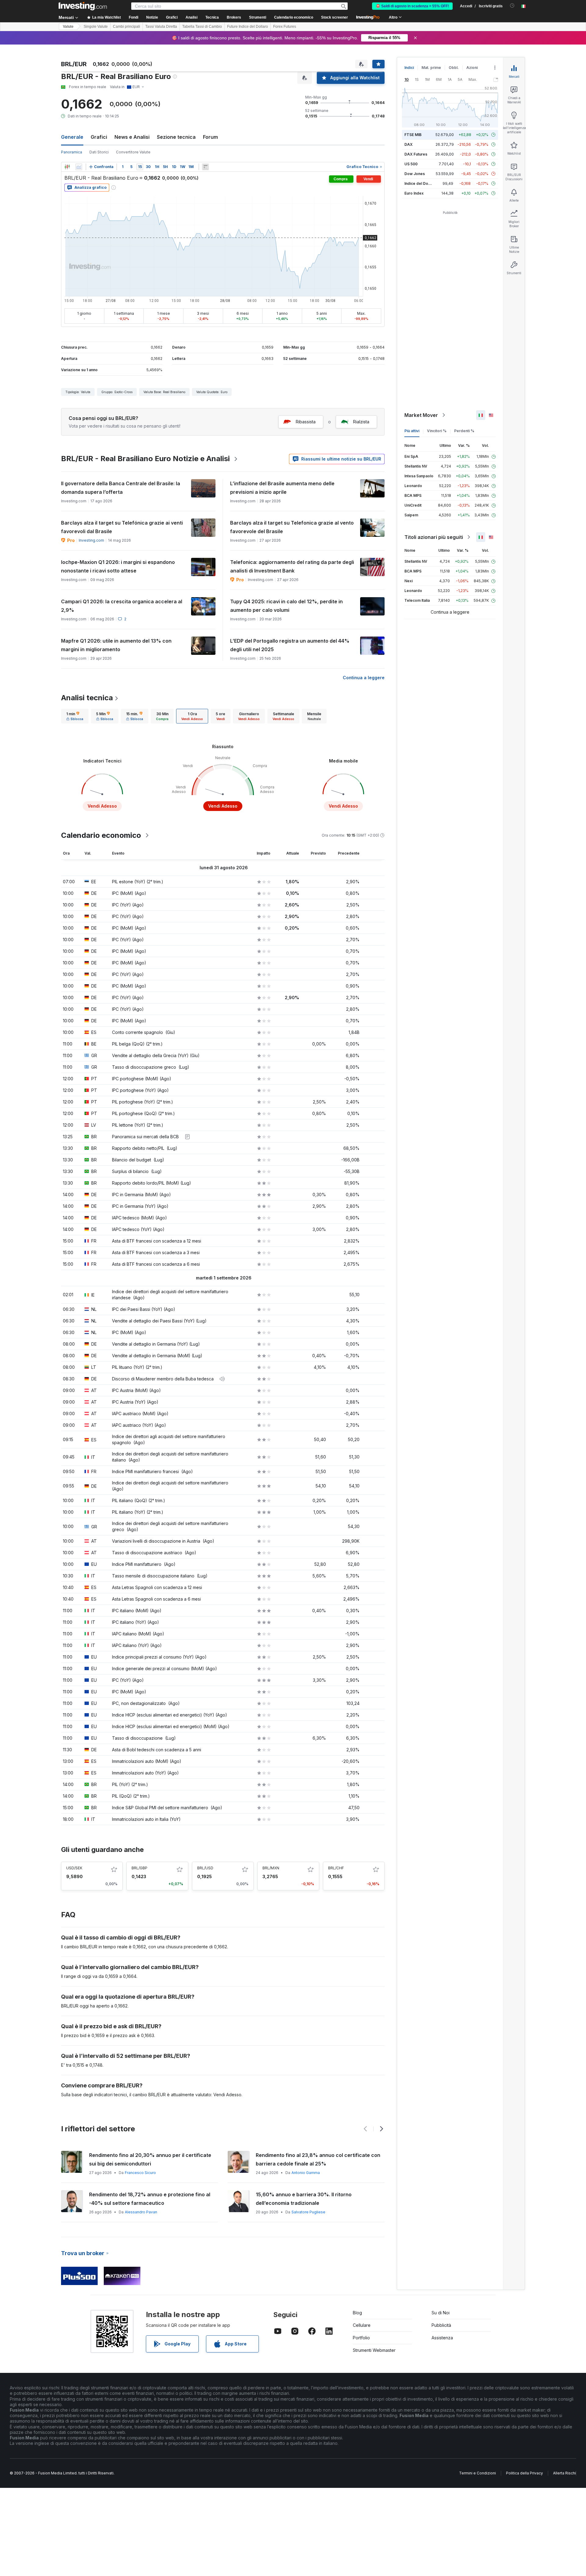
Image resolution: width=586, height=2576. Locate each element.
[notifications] (512, 6)
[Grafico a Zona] (79, 167)
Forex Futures (285, 27)
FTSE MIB (413, 135)
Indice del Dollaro (420, 183)
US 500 (411, 164)
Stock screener (335, 17)
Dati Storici (99, 152)
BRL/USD (205, 1868)
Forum (210, 137)
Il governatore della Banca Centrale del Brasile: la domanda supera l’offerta (121, 488)
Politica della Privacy (525, 2473)
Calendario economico (294, 17)
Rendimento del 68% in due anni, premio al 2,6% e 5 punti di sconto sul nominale (152, 2199)
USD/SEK (74, 1868)
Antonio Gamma (138, 2173)
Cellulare (362, 2325)
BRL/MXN (271, 1868)
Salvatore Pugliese (140, 2212)
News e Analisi (132, 137)
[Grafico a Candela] (67, 167)
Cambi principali (127, 27)
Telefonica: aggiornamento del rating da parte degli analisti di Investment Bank (292, 566)
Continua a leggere (364, 678)
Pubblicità (441, 2325)
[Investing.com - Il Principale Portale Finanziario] (83, 6)
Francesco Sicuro (307, 2173)
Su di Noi (441, 2313)
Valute (68, 27)
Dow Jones (415, 174)
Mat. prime (431, 68)
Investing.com (91, 540)
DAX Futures (416, 154)
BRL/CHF (336, 1868)
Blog (357, 2313)
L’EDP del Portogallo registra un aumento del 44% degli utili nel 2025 (290, 645)
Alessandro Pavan (308, 2212)
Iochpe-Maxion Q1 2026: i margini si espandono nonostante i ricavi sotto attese (118, 566)
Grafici (99, 137)
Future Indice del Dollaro (248, 27)
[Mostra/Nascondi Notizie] (205, 167)
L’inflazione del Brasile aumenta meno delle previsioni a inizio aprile (282, 488)
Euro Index (414, 193)
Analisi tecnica (87, 698)
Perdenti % (464, 431)
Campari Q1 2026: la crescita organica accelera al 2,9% (122, 606)
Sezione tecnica (176, 137)
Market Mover (421, 415)
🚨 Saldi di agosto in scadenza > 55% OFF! (412, 6)
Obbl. (454, 68)
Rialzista (361, 422)
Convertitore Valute (133, 152)
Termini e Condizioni (477, 2473)
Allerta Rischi (564, 2473)
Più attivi (412, 431)
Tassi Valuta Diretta (161, 27)
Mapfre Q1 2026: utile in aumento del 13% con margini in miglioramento (116, 645)
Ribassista (306, 422)
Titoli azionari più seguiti (434, 537)
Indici (409, 68)
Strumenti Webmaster (374, 2350)
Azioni (472, 68)
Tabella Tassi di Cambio (202, 27)
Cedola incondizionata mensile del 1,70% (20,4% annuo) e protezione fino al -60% (315, 2199)
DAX (409, 144)
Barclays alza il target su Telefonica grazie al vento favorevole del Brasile (292, 527)
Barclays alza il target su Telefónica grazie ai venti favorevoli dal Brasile (122, 527)
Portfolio (361, 2338)
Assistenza (442, 2338)
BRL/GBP (139, 1868)
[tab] (75, 716)
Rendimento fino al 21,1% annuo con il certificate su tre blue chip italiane (318, 2159)
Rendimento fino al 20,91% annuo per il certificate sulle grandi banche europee (150, 2159)
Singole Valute (96, 27)
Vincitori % (437, 431)
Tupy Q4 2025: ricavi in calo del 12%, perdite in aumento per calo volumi (286, 606)
